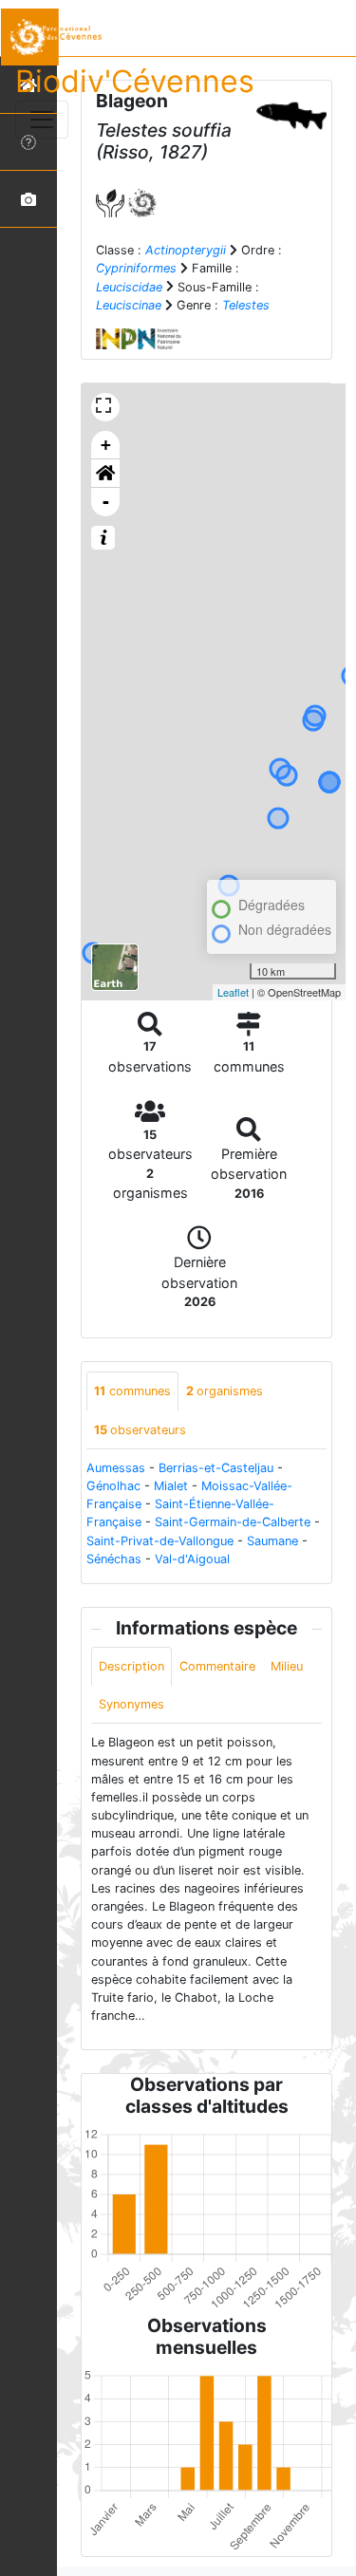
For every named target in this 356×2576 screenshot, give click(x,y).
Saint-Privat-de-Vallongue (160, 1541)
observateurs (140, 1430)
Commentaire (217, 1666)
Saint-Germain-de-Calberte (233, 1522)
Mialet (171, 1486)
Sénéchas (114, 1559)
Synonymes (131, 1704)
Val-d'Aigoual (192, 1559)
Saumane (272, 1541)
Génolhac (113, 1486)
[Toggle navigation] (42, 120)
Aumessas (116, 1468)
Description (131, 1666)
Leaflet (233, 992)
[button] (105, 474)
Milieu (287, 1666)
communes (132, 1391)
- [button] (106, 502)
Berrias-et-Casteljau (216, 1468)
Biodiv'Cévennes (135, 81)
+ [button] (106, 445)
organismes (225, 1391)
